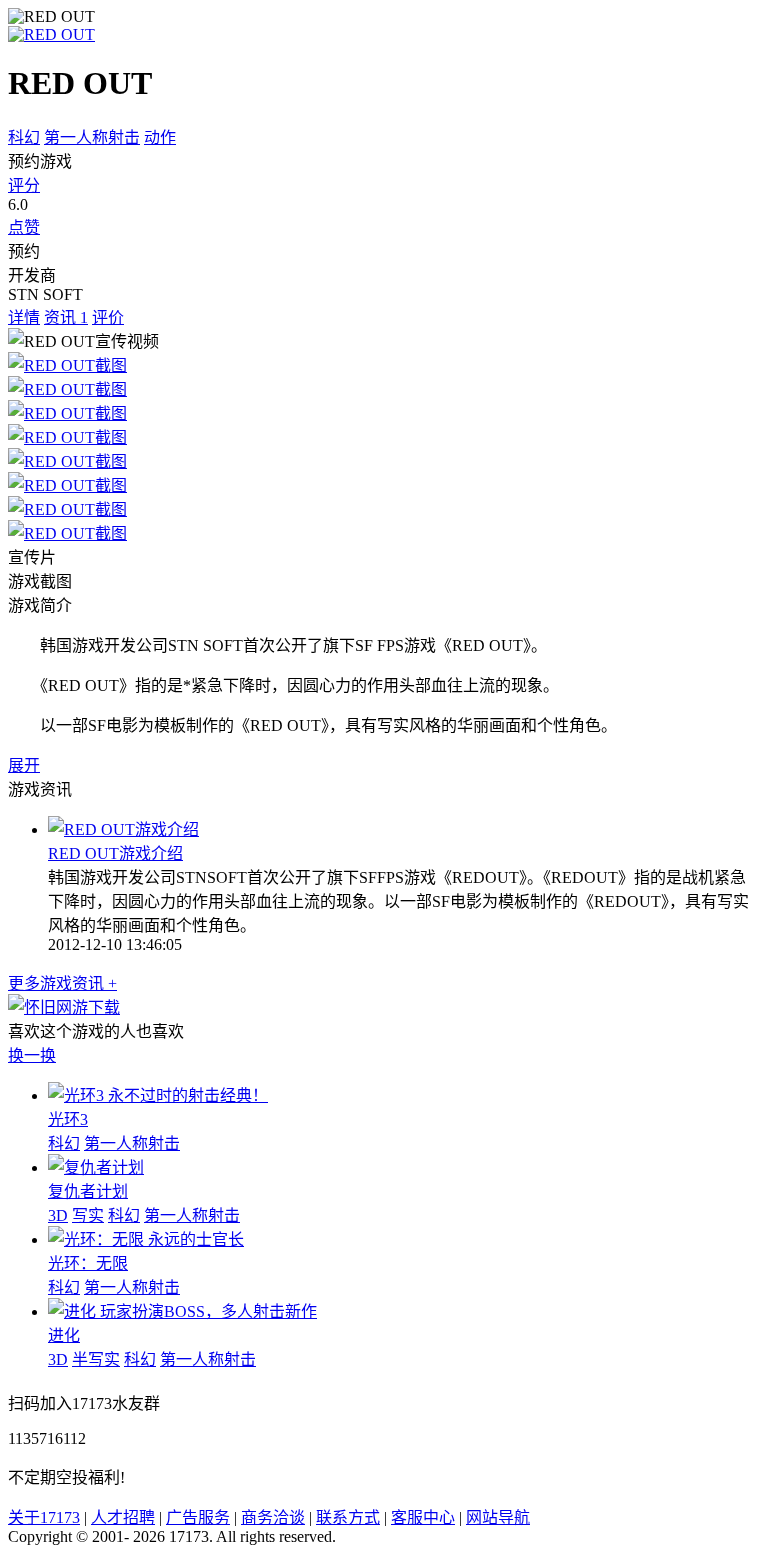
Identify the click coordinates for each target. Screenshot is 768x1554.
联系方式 (348, 1517)
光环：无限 (88, 1263)
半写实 (96, 1359)
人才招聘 (123, 1517)
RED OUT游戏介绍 (115, 853)
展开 (24, 765)
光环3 (68, 1119)
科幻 (24, 137)
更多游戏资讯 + (62, 983)
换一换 (32, 1055)
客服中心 (423, 1517)
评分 (24, 185)
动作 (160, 137)
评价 (108, 317)
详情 (24, 317)
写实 (88, 1215)
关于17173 (44, 1517)
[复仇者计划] (96, 1167)
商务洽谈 (273, 1517)
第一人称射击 (92, 137)
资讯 (66, 317)
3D (58, 1215)
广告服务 (198, 1517)
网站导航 (498, 1517)
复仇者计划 (88, 1191)
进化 (64, 1335)
